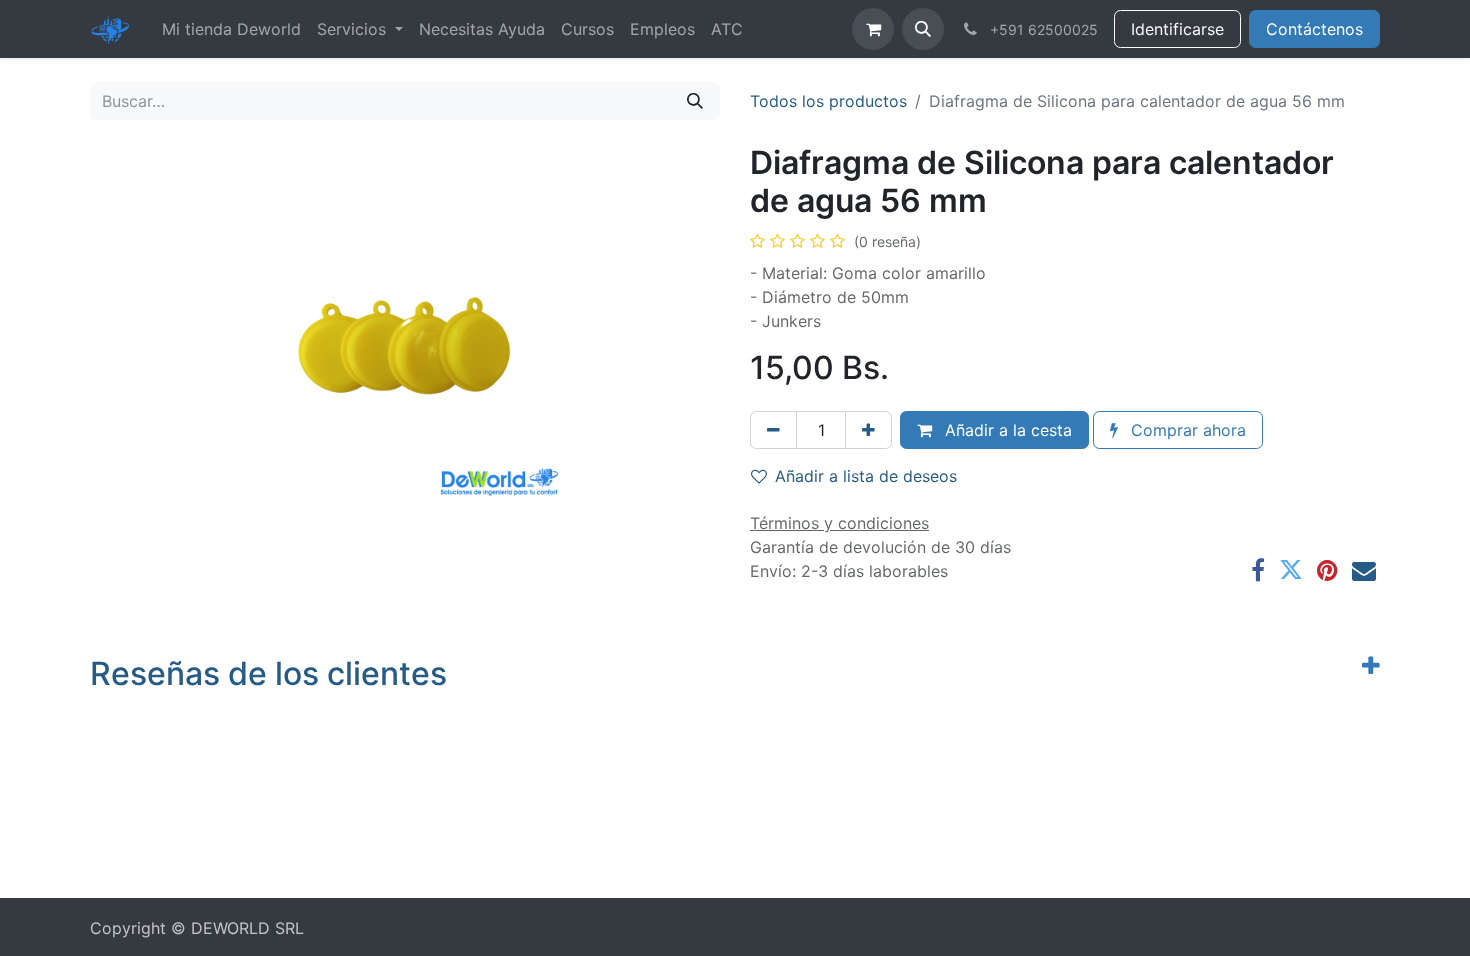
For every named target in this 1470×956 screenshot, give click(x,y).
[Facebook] (1258, 570)
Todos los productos (828, 101)
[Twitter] (1291, 570)
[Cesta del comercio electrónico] (873, 29)
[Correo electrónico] (1364, 570)
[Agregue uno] (868, 430)
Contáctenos (1314, 29)
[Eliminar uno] (773, 430)
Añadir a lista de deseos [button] (866, 476)
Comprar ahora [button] (1186, 430)
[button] (923, 29)
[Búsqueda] (695, 101)
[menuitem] (231, 29)
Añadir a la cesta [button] (1006, 430)
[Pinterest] (1327, 570)
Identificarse (1177, 29)
